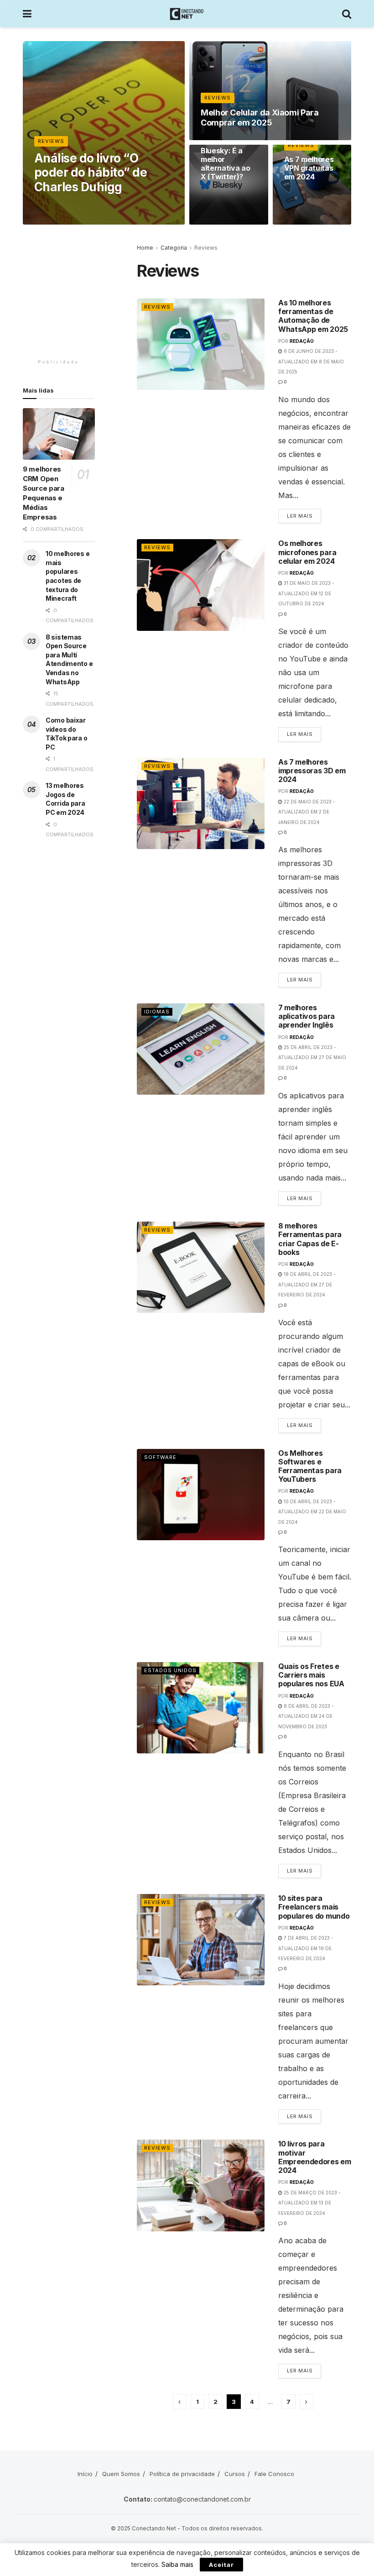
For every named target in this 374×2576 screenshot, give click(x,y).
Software (160, 1457)
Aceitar (221, 2565)
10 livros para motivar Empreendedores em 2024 (315, 2157)
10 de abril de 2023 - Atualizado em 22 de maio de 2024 (312, 1512)
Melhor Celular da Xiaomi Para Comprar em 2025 (260, 118)
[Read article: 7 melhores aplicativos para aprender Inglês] (201, 1049)
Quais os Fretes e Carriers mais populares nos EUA (311, 1675)
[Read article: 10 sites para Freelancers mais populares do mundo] (201, 1940)
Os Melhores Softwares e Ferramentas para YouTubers (310, 1466)
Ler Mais (304, 514)
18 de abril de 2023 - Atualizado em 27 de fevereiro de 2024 (307, 1284)
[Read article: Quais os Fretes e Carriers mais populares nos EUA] (201, 1708)
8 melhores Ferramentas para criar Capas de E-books (310, 1239)
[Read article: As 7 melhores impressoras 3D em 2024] (201, 803)
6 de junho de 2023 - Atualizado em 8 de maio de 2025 (311, 361)
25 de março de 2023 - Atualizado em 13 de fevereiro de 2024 (309, 2203)
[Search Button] (347, 14)
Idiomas (157, 1012)
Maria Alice (61, 204)
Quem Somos (121, 2474)
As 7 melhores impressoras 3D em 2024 (312, 771)
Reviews (51, 141)
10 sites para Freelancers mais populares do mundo (314, 1907)
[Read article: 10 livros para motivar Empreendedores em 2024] (201, 2185)
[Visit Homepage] (187, 14)
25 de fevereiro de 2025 (236, 139)
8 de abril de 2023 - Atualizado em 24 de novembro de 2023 (306, 1716)
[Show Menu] (27, 14)
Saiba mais (177, 2564)
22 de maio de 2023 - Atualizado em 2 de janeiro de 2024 (307, 812)
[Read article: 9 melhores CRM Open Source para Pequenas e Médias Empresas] (59, 434)
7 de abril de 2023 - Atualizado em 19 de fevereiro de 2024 (306, 1948)
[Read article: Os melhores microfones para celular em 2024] (201, 585)
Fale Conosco (274, 2474)
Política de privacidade (182, 2474)
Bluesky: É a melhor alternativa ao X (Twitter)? (226, 164)
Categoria (174, 248)
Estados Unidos (170, 1670)
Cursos (235, 2474)
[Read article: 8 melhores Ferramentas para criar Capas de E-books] (201, 1267)
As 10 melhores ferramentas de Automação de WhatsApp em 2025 (313, 316)
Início (85, 2474)
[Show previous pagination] (180, 2402)
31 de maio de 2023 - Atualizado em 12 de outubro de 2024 (306, 593)
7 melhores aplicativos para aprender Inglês (306, 1016)
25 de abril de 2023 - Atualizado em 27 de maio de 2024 (312, 1057)
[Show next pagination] (306, 2402)
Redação (302, 341)
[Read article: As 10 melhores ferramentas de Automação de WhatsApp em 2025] (201, 344)
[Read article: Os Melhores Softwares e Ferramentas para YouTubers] (201, 1495)
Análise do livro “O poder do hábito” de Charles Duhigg (91, 172)
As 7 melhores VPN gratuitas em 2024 (309, 168)
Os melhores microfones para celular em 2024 (307, 552)
